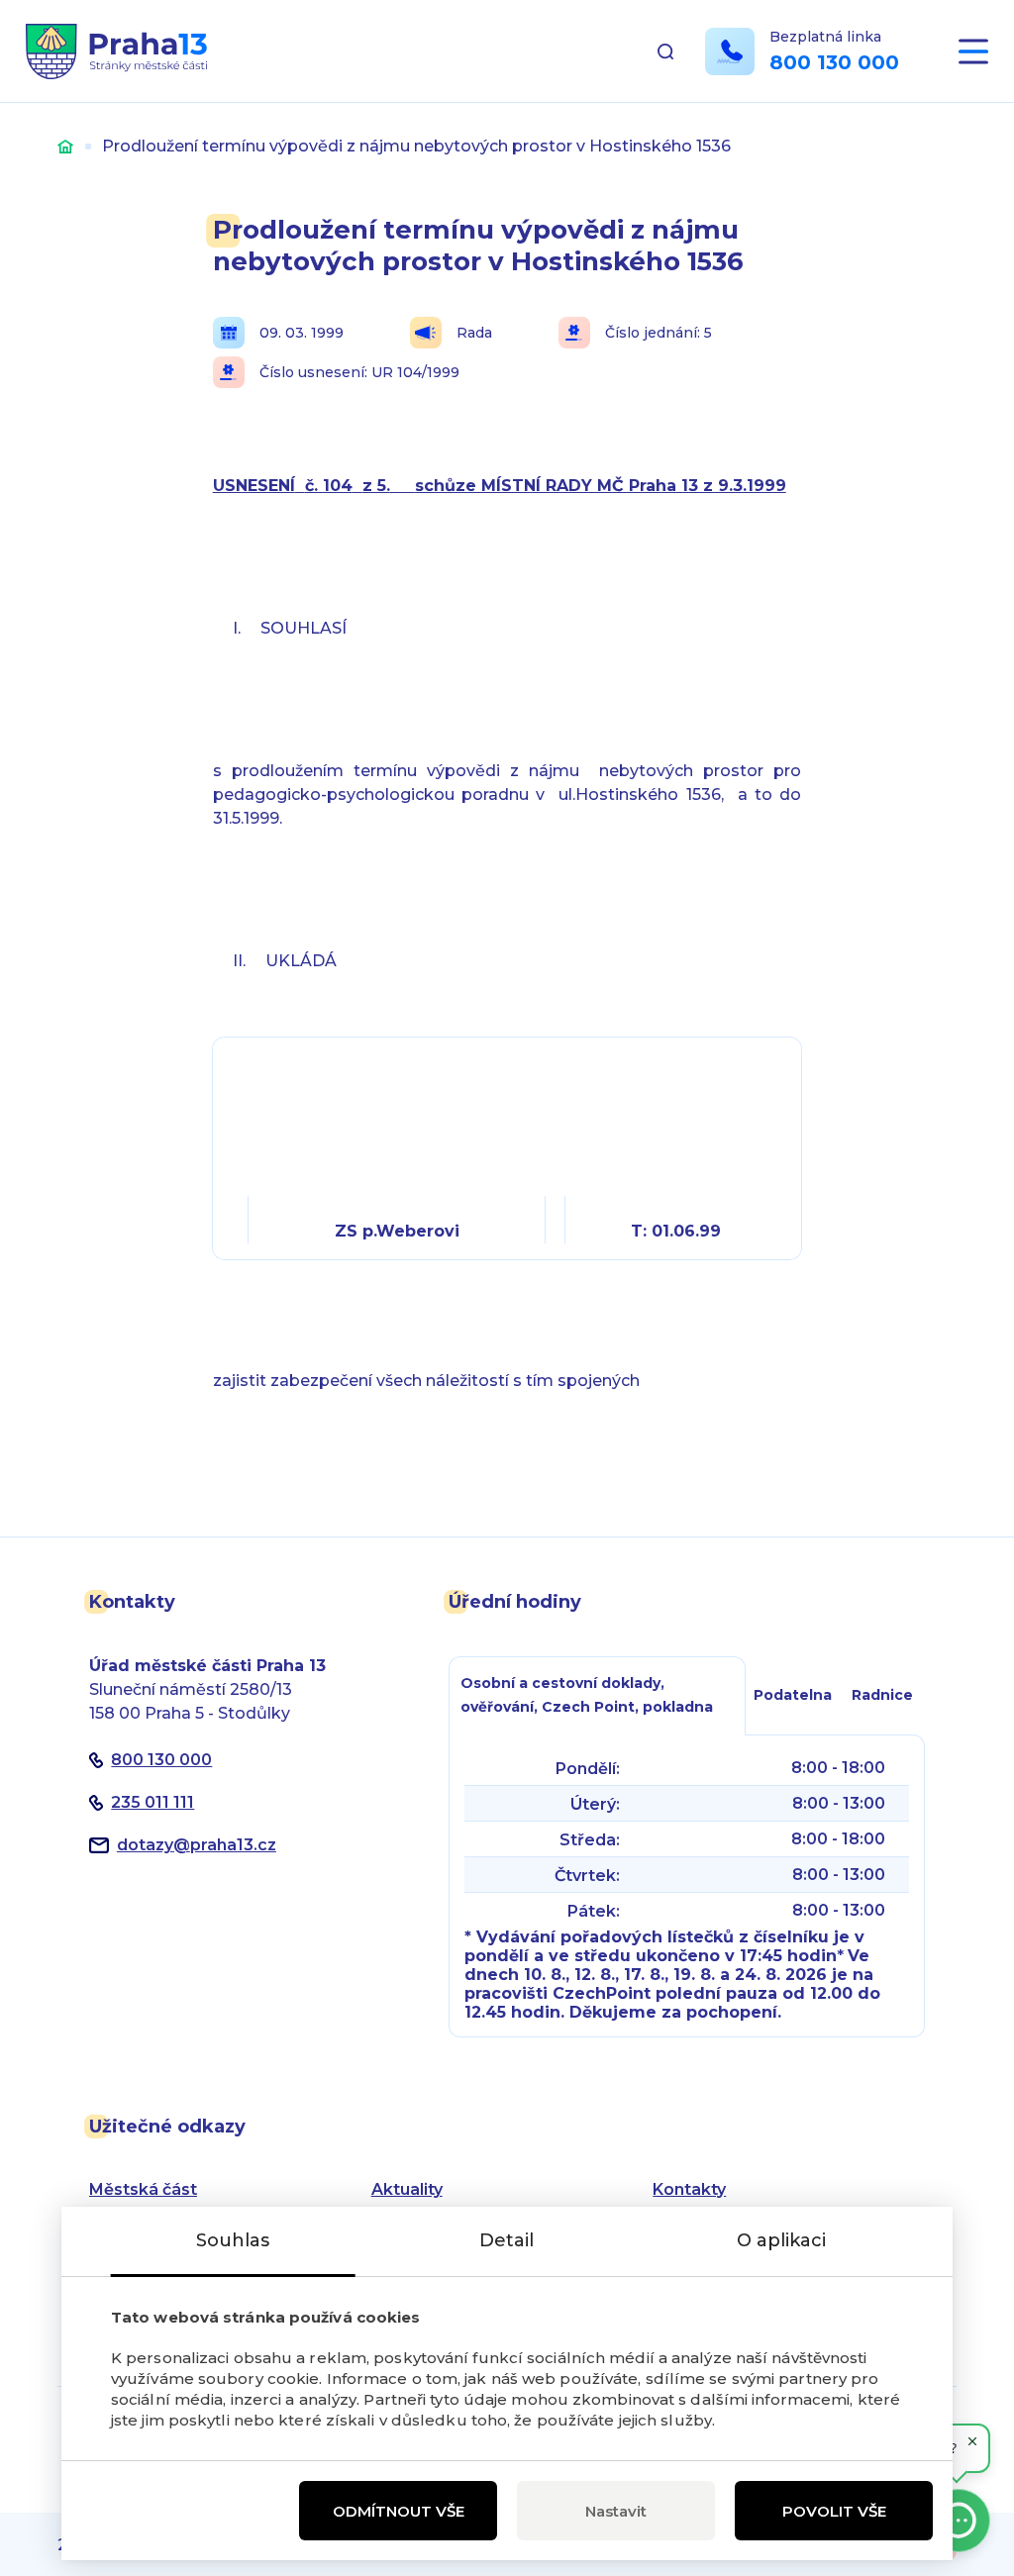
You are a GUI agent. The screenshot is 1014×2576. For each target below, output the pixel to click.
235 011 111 (152, 1802)
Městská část (143, 2189)
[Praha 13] (116, 51)
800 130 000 (834, 62)
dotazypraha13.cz (197, 1845)
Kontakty (689, 2189)
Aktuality (407, 2189)
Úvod (65, 146)
